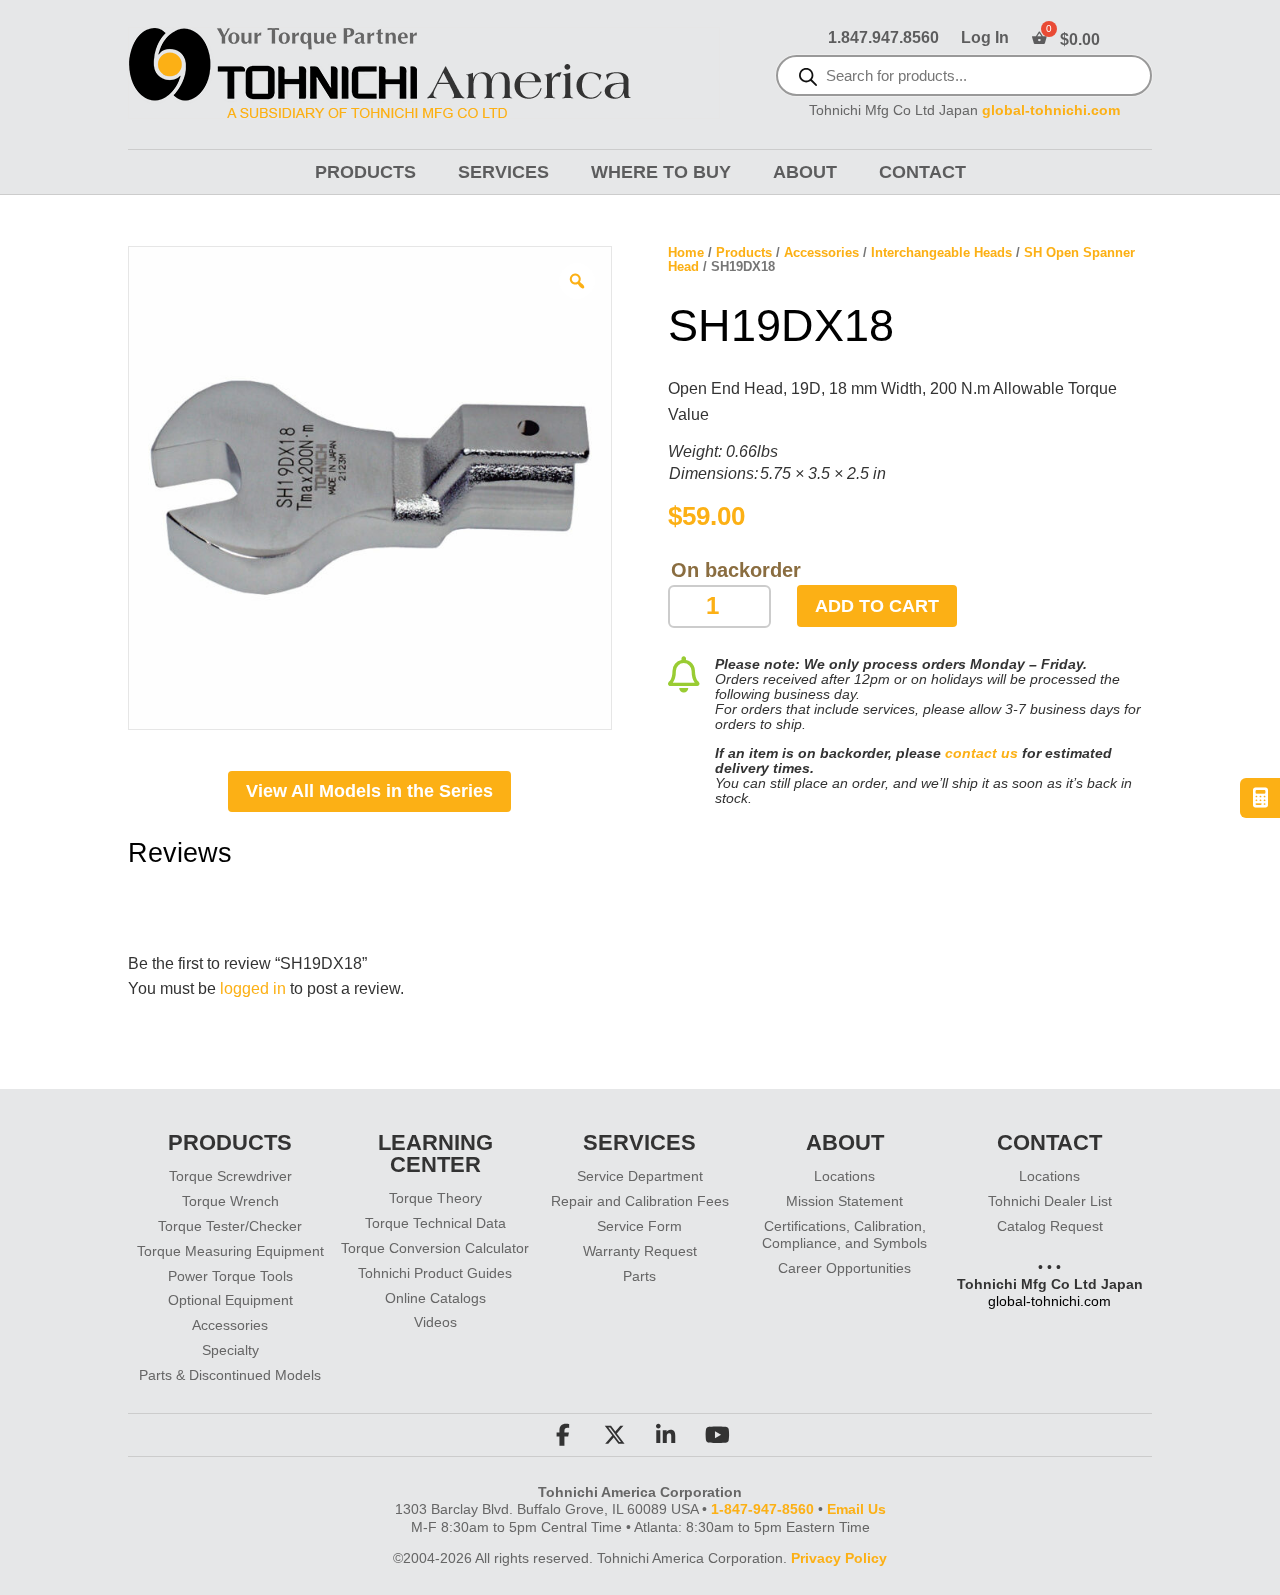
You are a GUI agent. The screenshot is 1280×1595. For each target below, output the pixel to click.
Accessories (821, 252)
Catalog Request (1050, 1226)
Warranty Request (640, 1251)
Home (686, 252)
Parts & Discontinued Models (230, 1375)
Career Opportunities (844, 1268)
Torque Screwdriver (230, 1176)
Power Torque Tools (230, 1276)
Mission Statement (844, 1201)
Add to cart (877, 606)
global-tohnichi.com (1051, 110)
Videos (435, 1322)
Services (503, 172)
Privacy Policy (839, 1558)
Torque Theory (435, 1198)
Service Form (639, 1226)
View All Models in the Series (369, 791)
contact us (981, 753)
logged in (253, 988)
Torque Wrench (230, 1201)
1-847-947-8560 (762, 1509)
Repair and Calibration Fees (640, 1201)
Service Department (640, 1176)
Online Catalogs (435, 1298)
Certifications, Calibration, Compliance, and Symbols (844, 1234)
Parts (639, 1276)
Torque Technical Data (435, 1223)
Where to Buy (661, 172)
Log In (985, 38)
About (805, 172)
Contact (922, 172)
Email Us (856, 1509)
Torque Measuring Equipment (230, 1251)
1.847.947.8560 (883, 38)
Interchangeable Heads (941, 252)
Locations (844, 1176)
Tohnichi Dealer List (1050, 1201)
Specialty (230, 1350)
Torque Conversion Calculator (435, 1248)
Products (365, 172)
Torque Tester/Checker (230, 1226)
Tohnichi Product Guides (435, 1273)
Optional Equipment (230, 1300)
